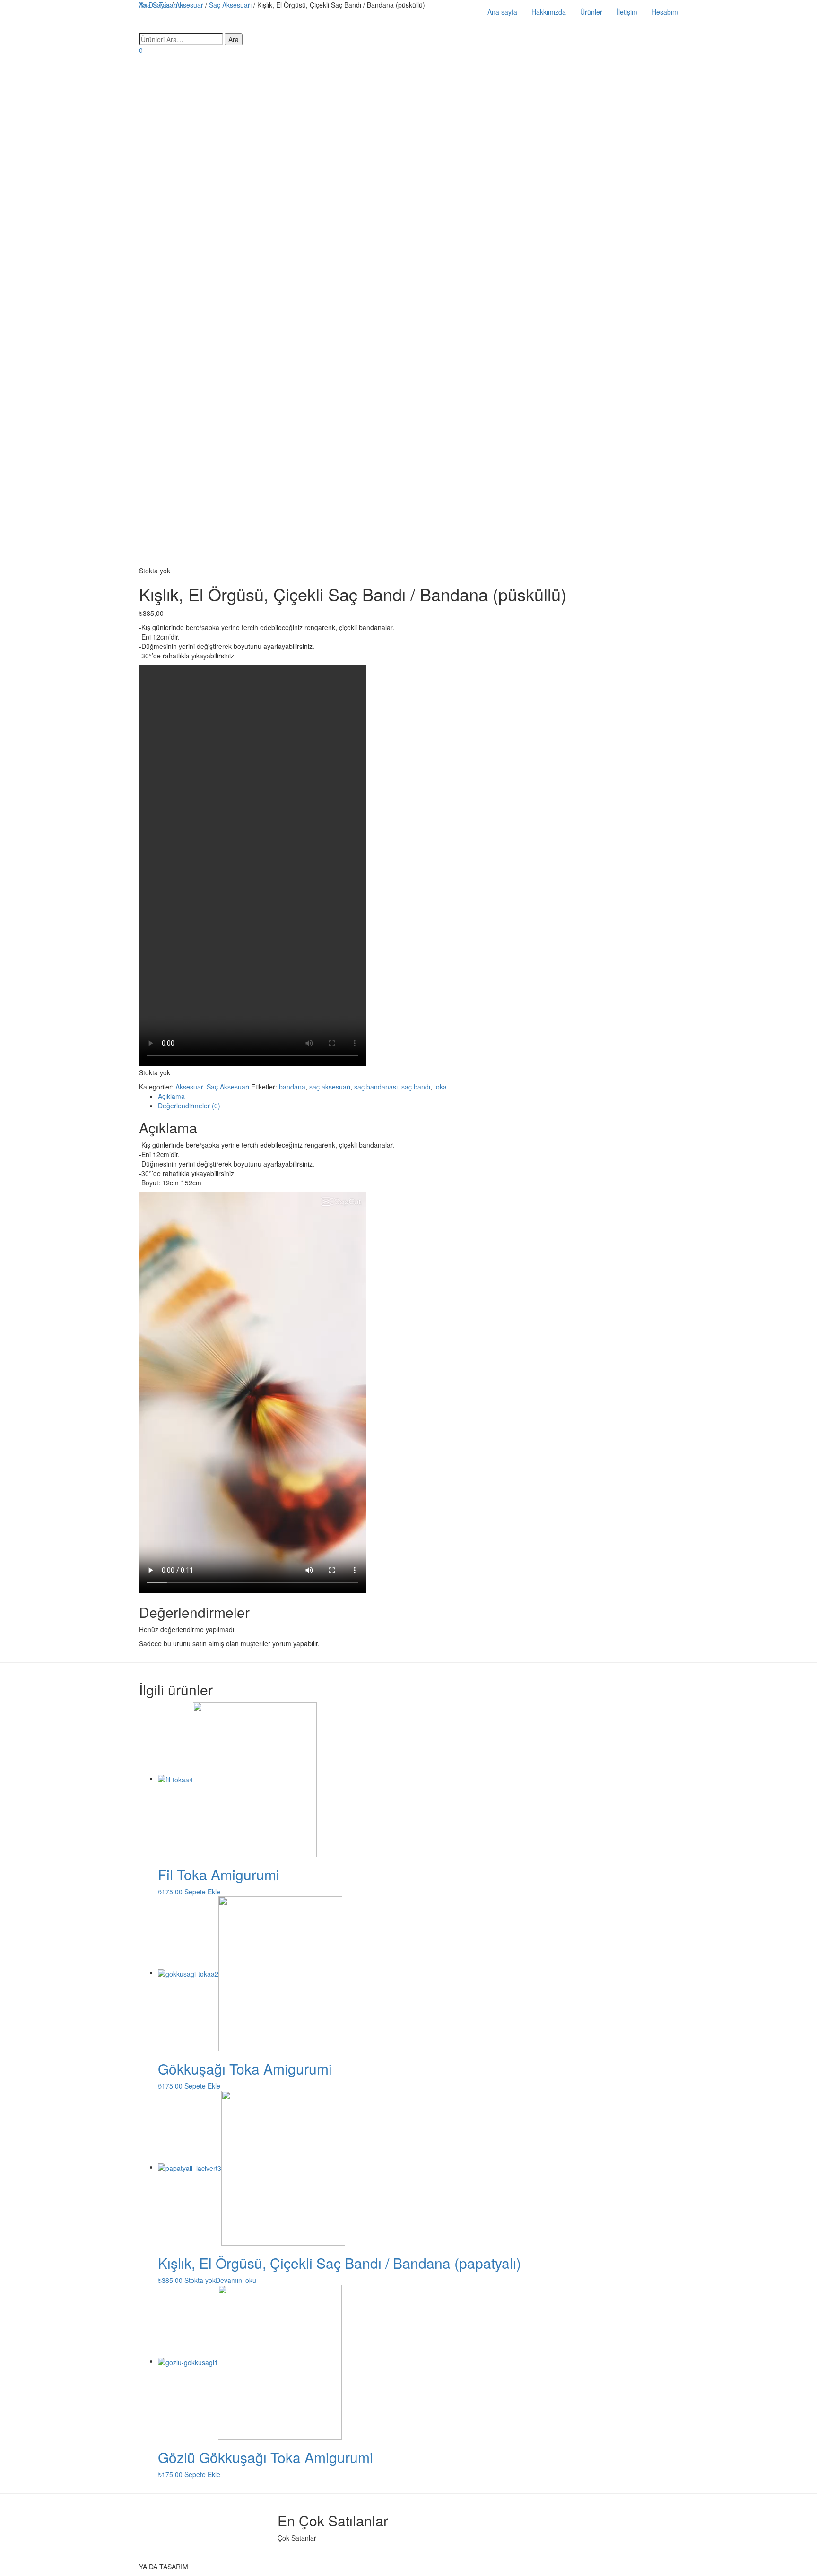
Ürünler (591, 12)
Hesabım (665, 12)
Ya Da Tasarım (161, 5)
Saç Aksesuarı (228, 1087)
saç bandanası (376, 1087)
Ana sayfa (502, 12)
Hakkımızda (549, 12)
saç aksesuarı (330, 1087)
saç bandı (416, 1087)
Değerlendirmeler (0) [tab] (189, 1106)
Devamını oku (236, 2280)
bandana (292, 1087)
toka (440, 1087)
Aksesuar (189, 1087)
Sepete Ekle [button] (202, 1892)
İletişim (627, 12)
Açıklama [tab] (171, 1096)
